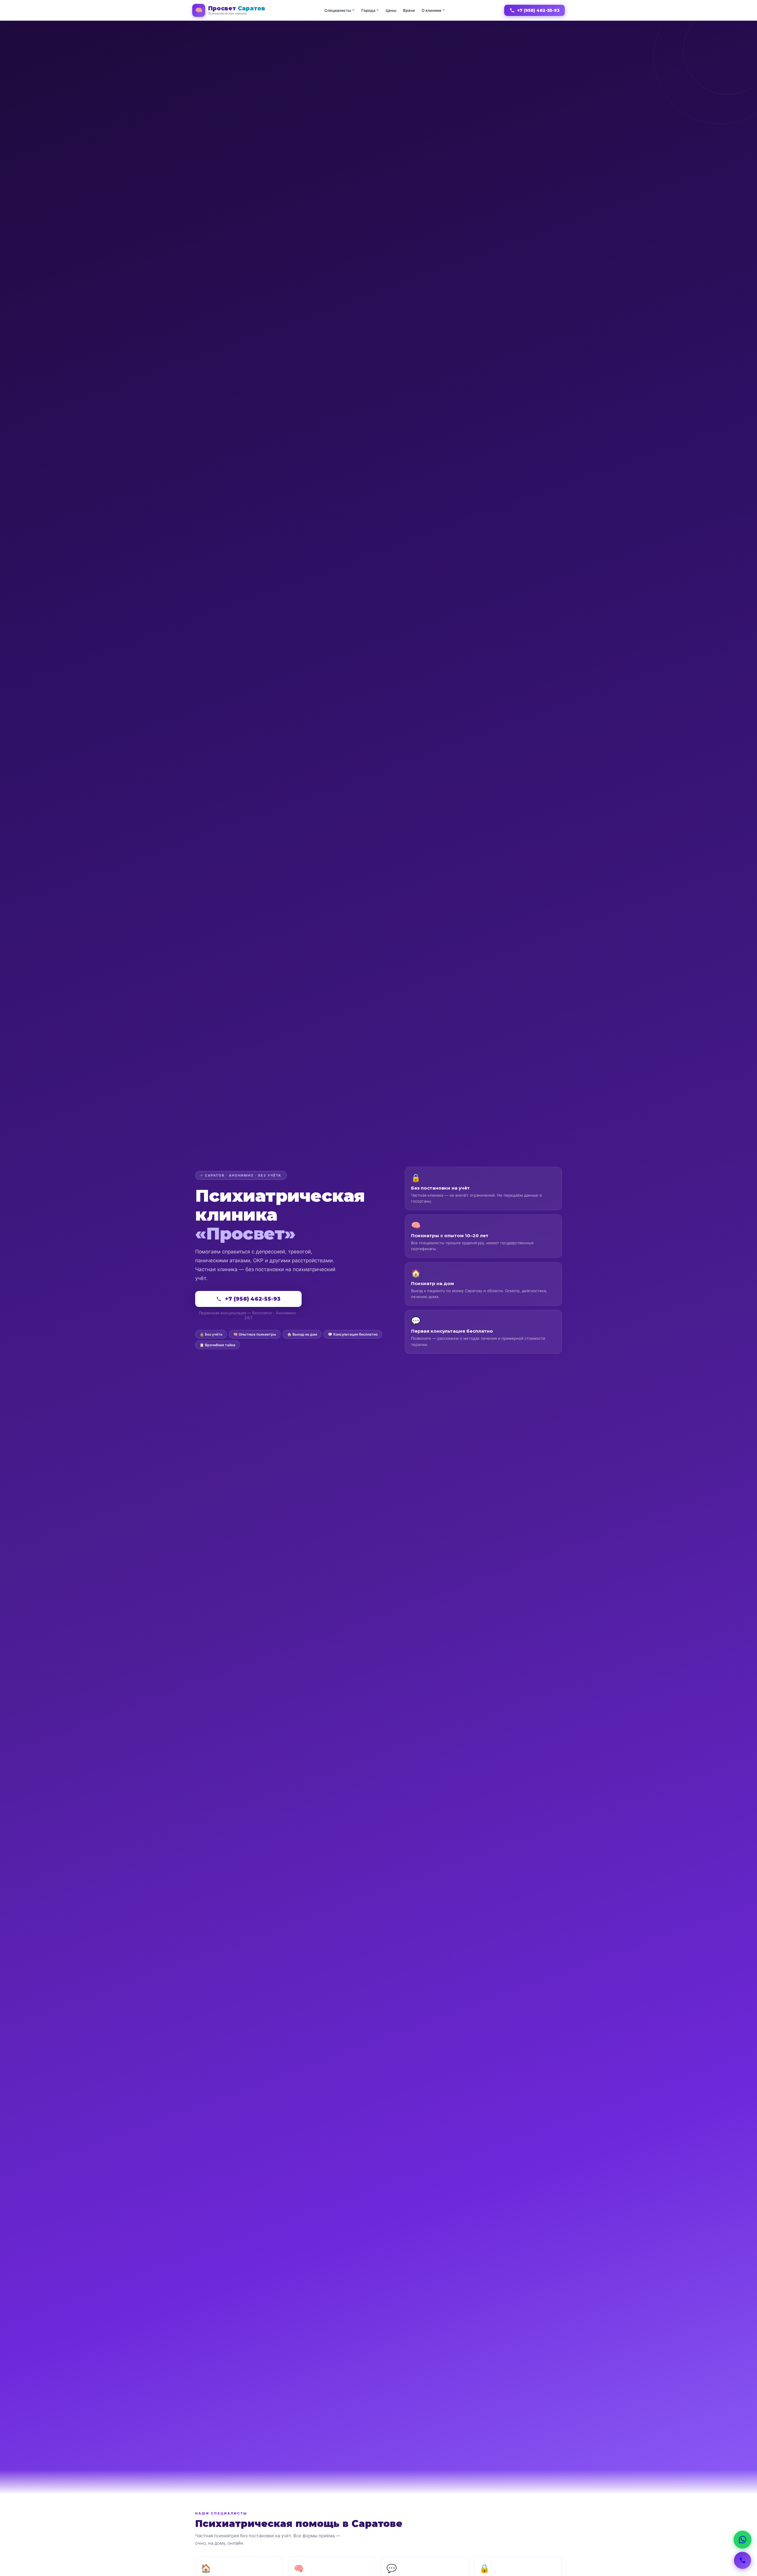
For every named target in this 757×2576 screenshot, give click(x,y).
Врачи (409, 10)
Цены (391, 10)
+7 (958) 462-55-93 (538, 10)
